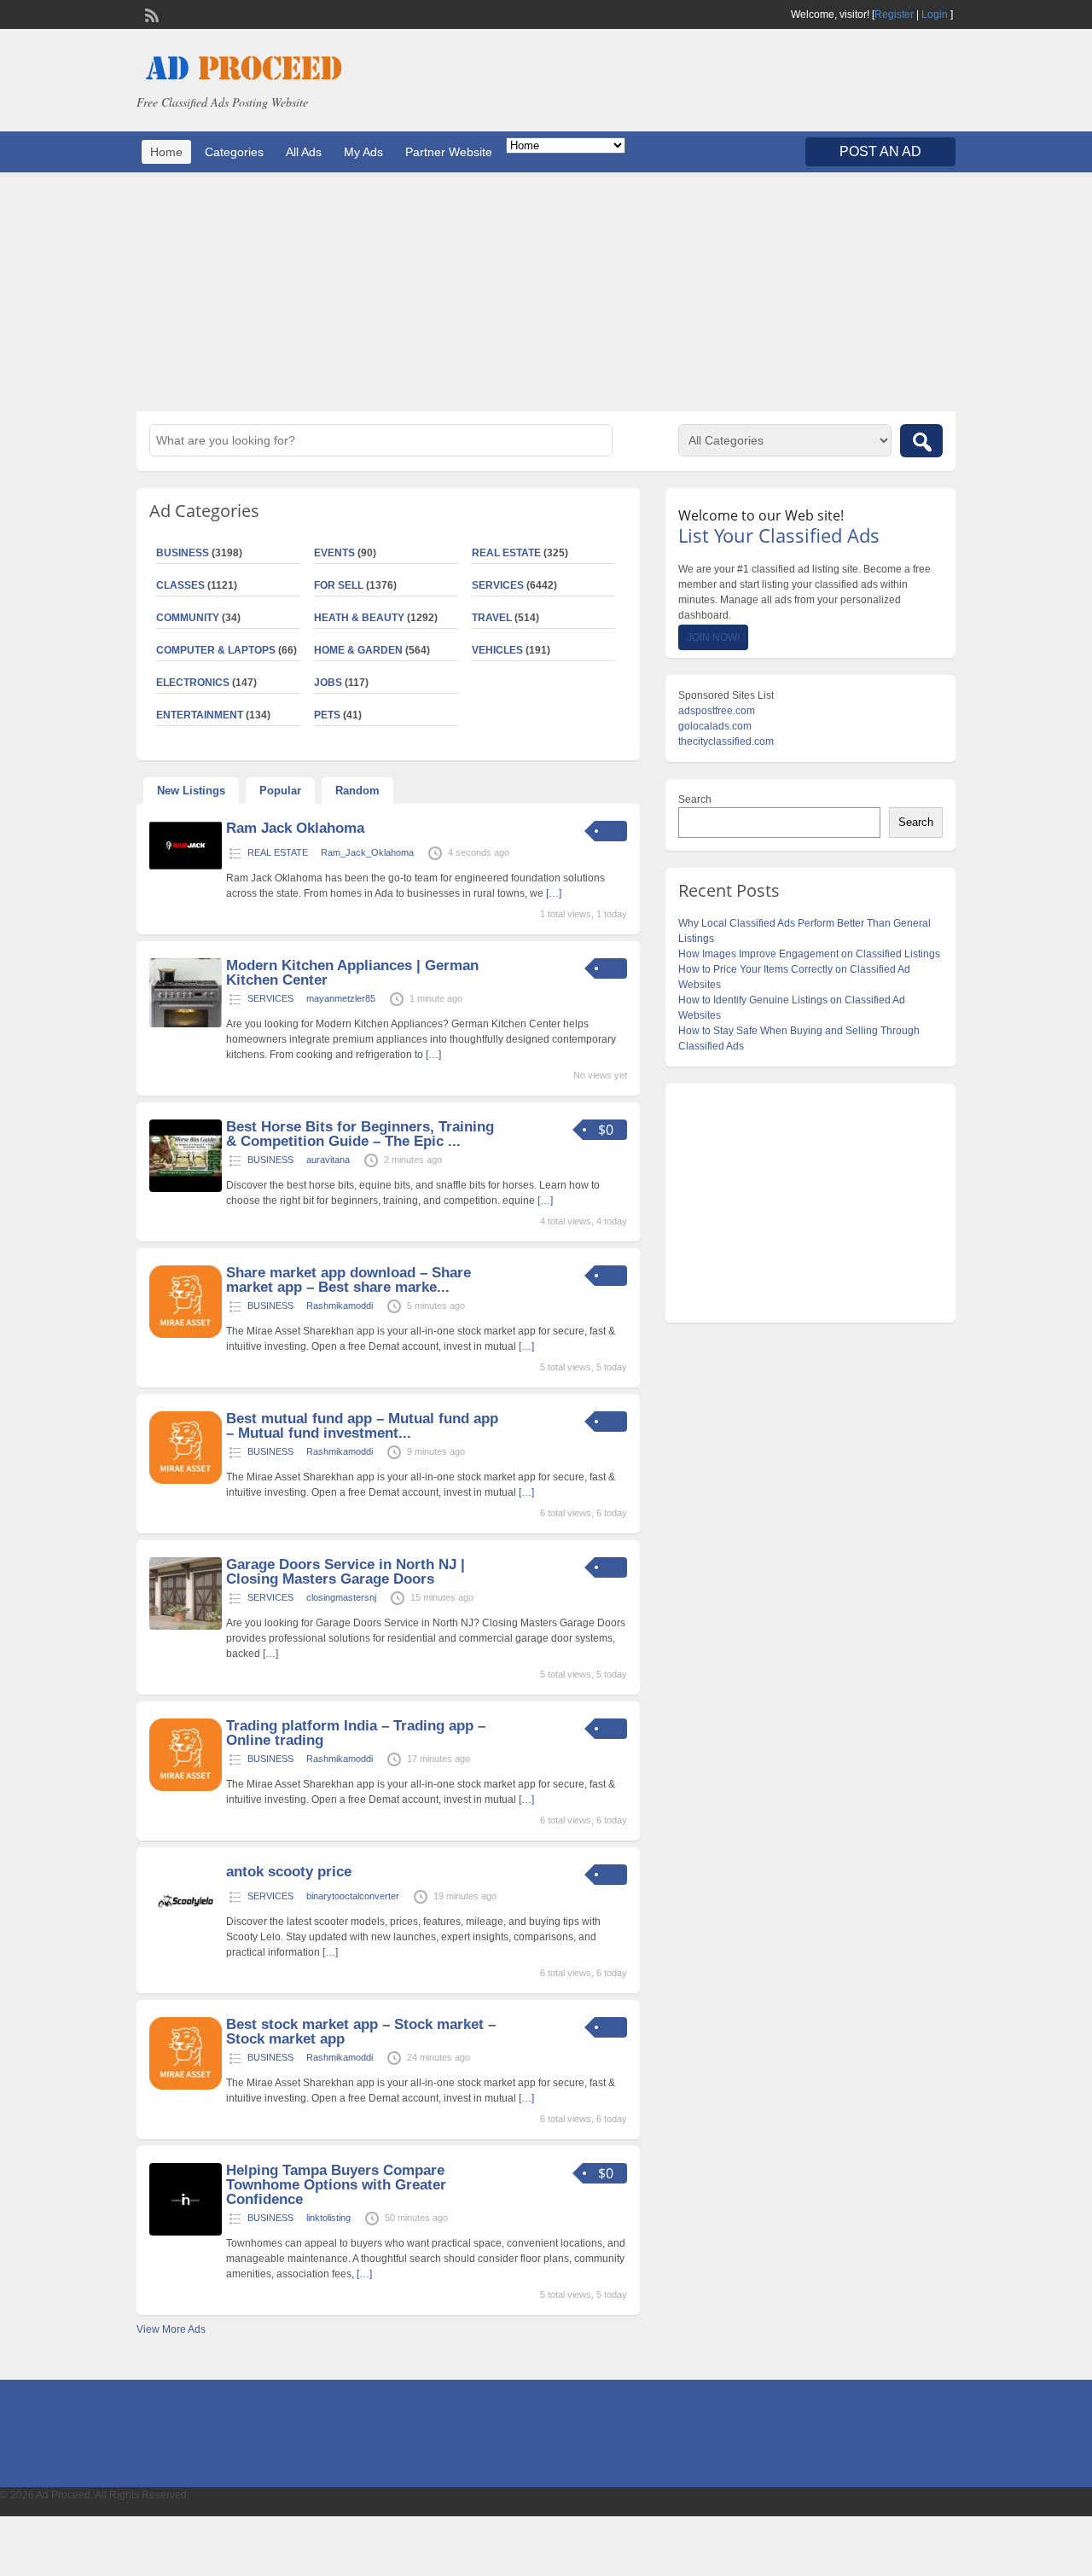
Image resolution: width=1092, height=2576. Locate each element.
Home (166, 152)
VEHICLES (497, 650)
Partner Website (449, 152)
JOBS (328, 683)
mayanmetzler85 (341, 998)
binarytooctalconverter (353, 1896)
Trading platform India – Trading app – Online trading (356, 1733)
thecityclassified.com (726, 741)
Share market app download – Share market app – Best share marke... (349, 1280)
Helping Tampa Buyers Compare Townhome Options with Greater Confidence (336, 2185)
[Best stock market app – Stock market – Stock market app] (186, 2086)
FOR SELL (339, 585)
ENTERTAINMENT (200, 715)
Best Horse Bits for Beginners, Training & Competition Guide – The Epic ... (360, 1134)
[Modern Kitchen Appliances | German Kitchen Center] (186, 1024)
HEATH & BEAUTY (359, 618)
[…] (554, 893)
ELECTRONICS (193, 683)
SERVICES (498, 585)
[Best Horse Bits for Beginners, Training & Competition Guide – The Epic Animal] (186, 1189)
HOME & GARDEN (358, 650)
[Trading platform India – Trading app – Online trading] (186, 1788)
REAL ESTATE (506, 553)
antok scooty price (289, 1872)
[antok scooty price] (186, 1933)
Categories (234, 152)
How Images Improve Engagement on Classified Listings (809, 954)
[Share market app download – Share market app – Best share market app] (186, 1335)
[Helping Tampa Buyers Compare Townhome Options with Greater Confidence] (186, 2232)
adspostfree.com (717, 711)
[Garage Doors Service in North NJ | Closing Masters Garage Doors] (186, 1626)
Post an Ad (880, 151)
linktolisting (328, 2218)
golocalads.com (715, 726)
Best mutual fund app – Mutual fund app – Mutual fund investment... (362, 1426)
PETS (327, 715)
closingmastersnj (341, 1597)
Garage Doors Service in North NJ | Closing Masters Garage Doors (346, 1572)
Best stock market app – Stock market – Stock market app (361, 2032)
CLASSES (180, 585)
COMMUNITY (188, 618)
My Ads (363, 152)
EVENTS (334, 553)
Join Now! (713, 637)
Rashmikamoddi (340, 1305)
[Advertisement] (546, 292)
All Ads (304, 152)
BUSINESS (183, 553)
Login (935, 15)
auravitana (328, 1160)
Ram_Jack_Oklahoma (367, 852)
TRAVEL (492, 618)
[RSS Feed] (150, 14)
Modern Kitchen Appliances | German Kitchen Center (352, 973)
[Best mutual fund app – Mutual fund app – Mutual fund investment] (186, 1480)
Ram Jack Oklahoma (295, 828)
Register (894, 15)
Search (695, 800)
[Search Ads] (921, 441)
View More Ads (171, 2329)
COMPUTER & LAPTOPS (216, 650)
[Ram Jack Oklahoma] (186, 867)
